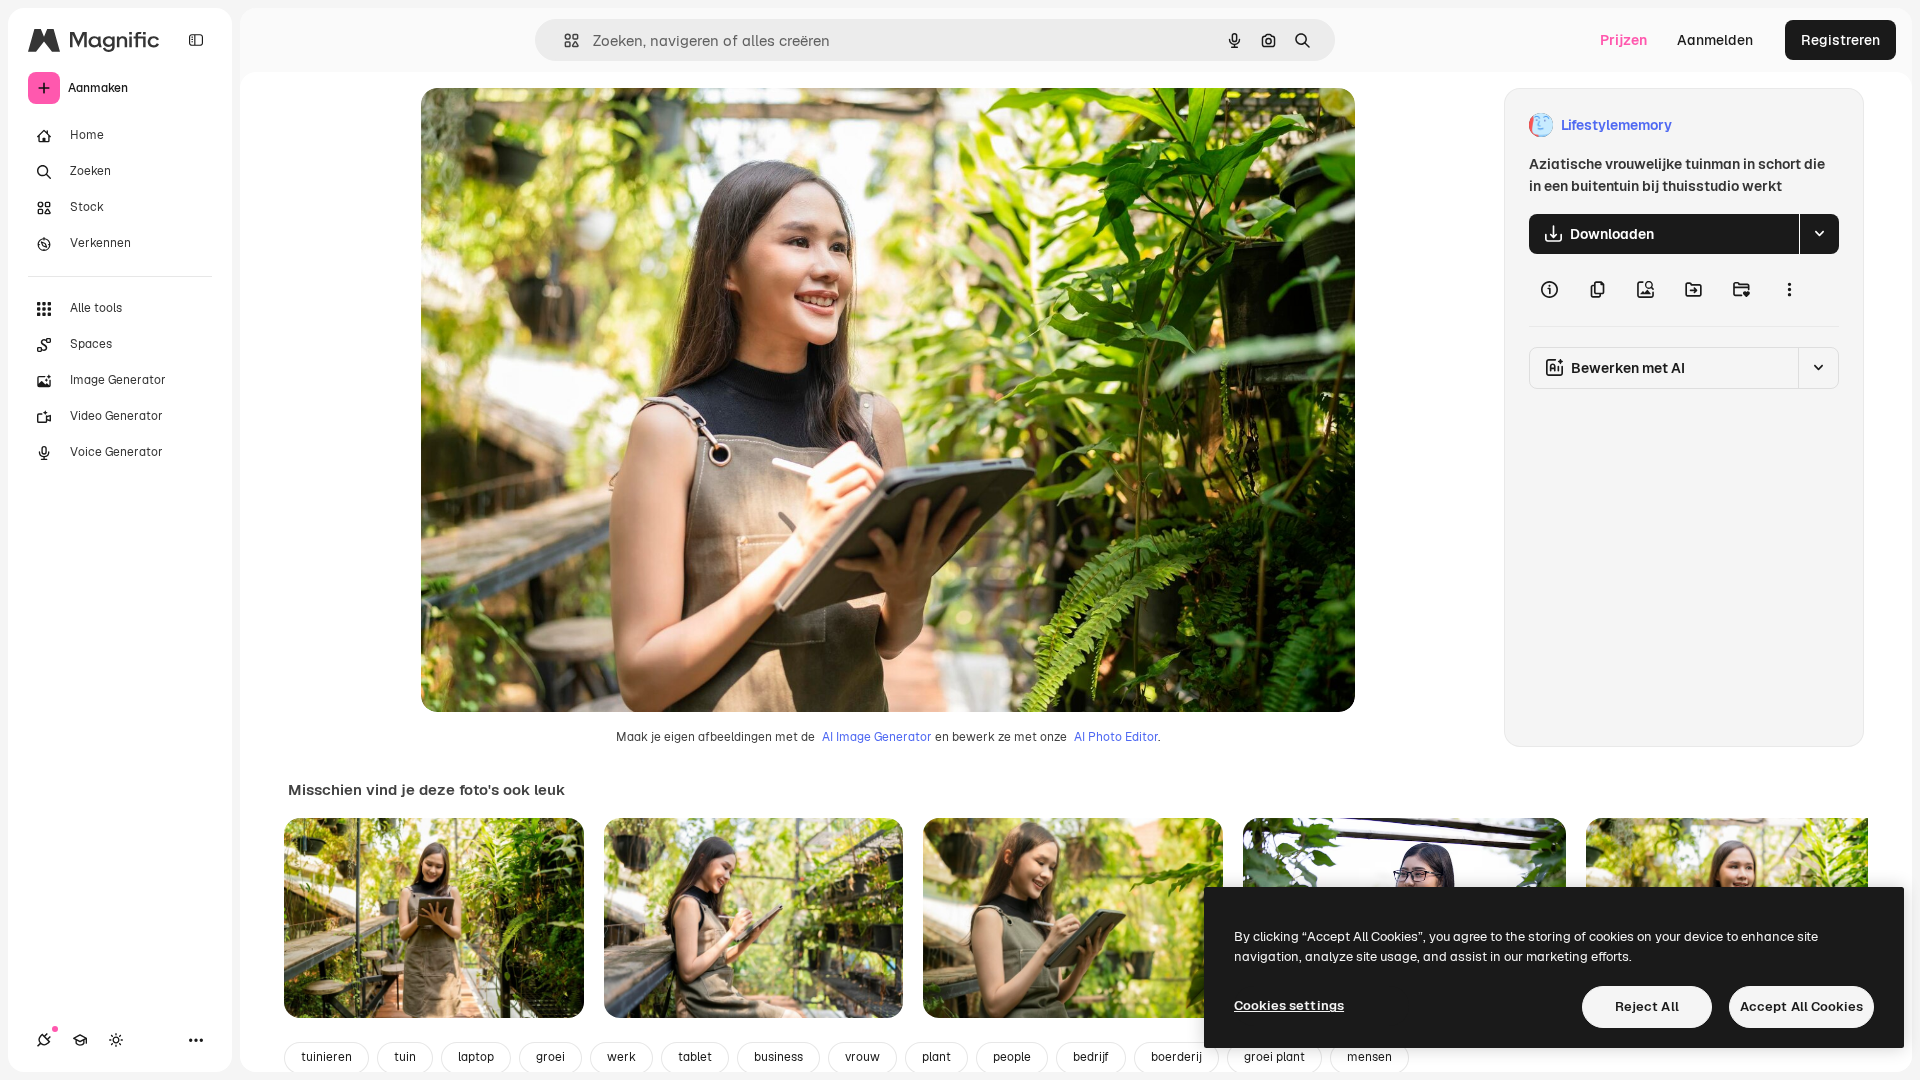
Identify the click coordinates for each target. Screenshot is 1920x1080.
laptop (476, 1057)
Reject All (1647, 1006)
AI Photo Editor (1116, 737)
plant (936, 1057)
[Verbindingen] (44, 1040)
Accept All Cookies (1801, 1006)
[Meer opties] (1789, 290)
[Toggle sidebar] (196, 40)
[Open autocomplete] (563, 40)
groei (550, 1057)
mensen (1369, 1057)
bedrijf (1091, 1057)
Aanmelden (1715, 40)
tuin (405, 1057)
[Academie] (80, 1040)
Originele (552, 125)
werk (621, 1057)
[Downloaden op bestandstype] (1819, 234)
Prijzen (1623, 40)
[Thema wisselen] (116, 1040)
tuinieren (326, 1057)
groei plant (1274, 1057)
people (1012, 1057)
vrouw (862, 1057)
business (778, 1057)
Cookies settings (1289, 1005)
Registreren (1840, 40)
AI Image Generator (877, 737)
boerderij (1176, 1057)
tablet (695, 1057)
